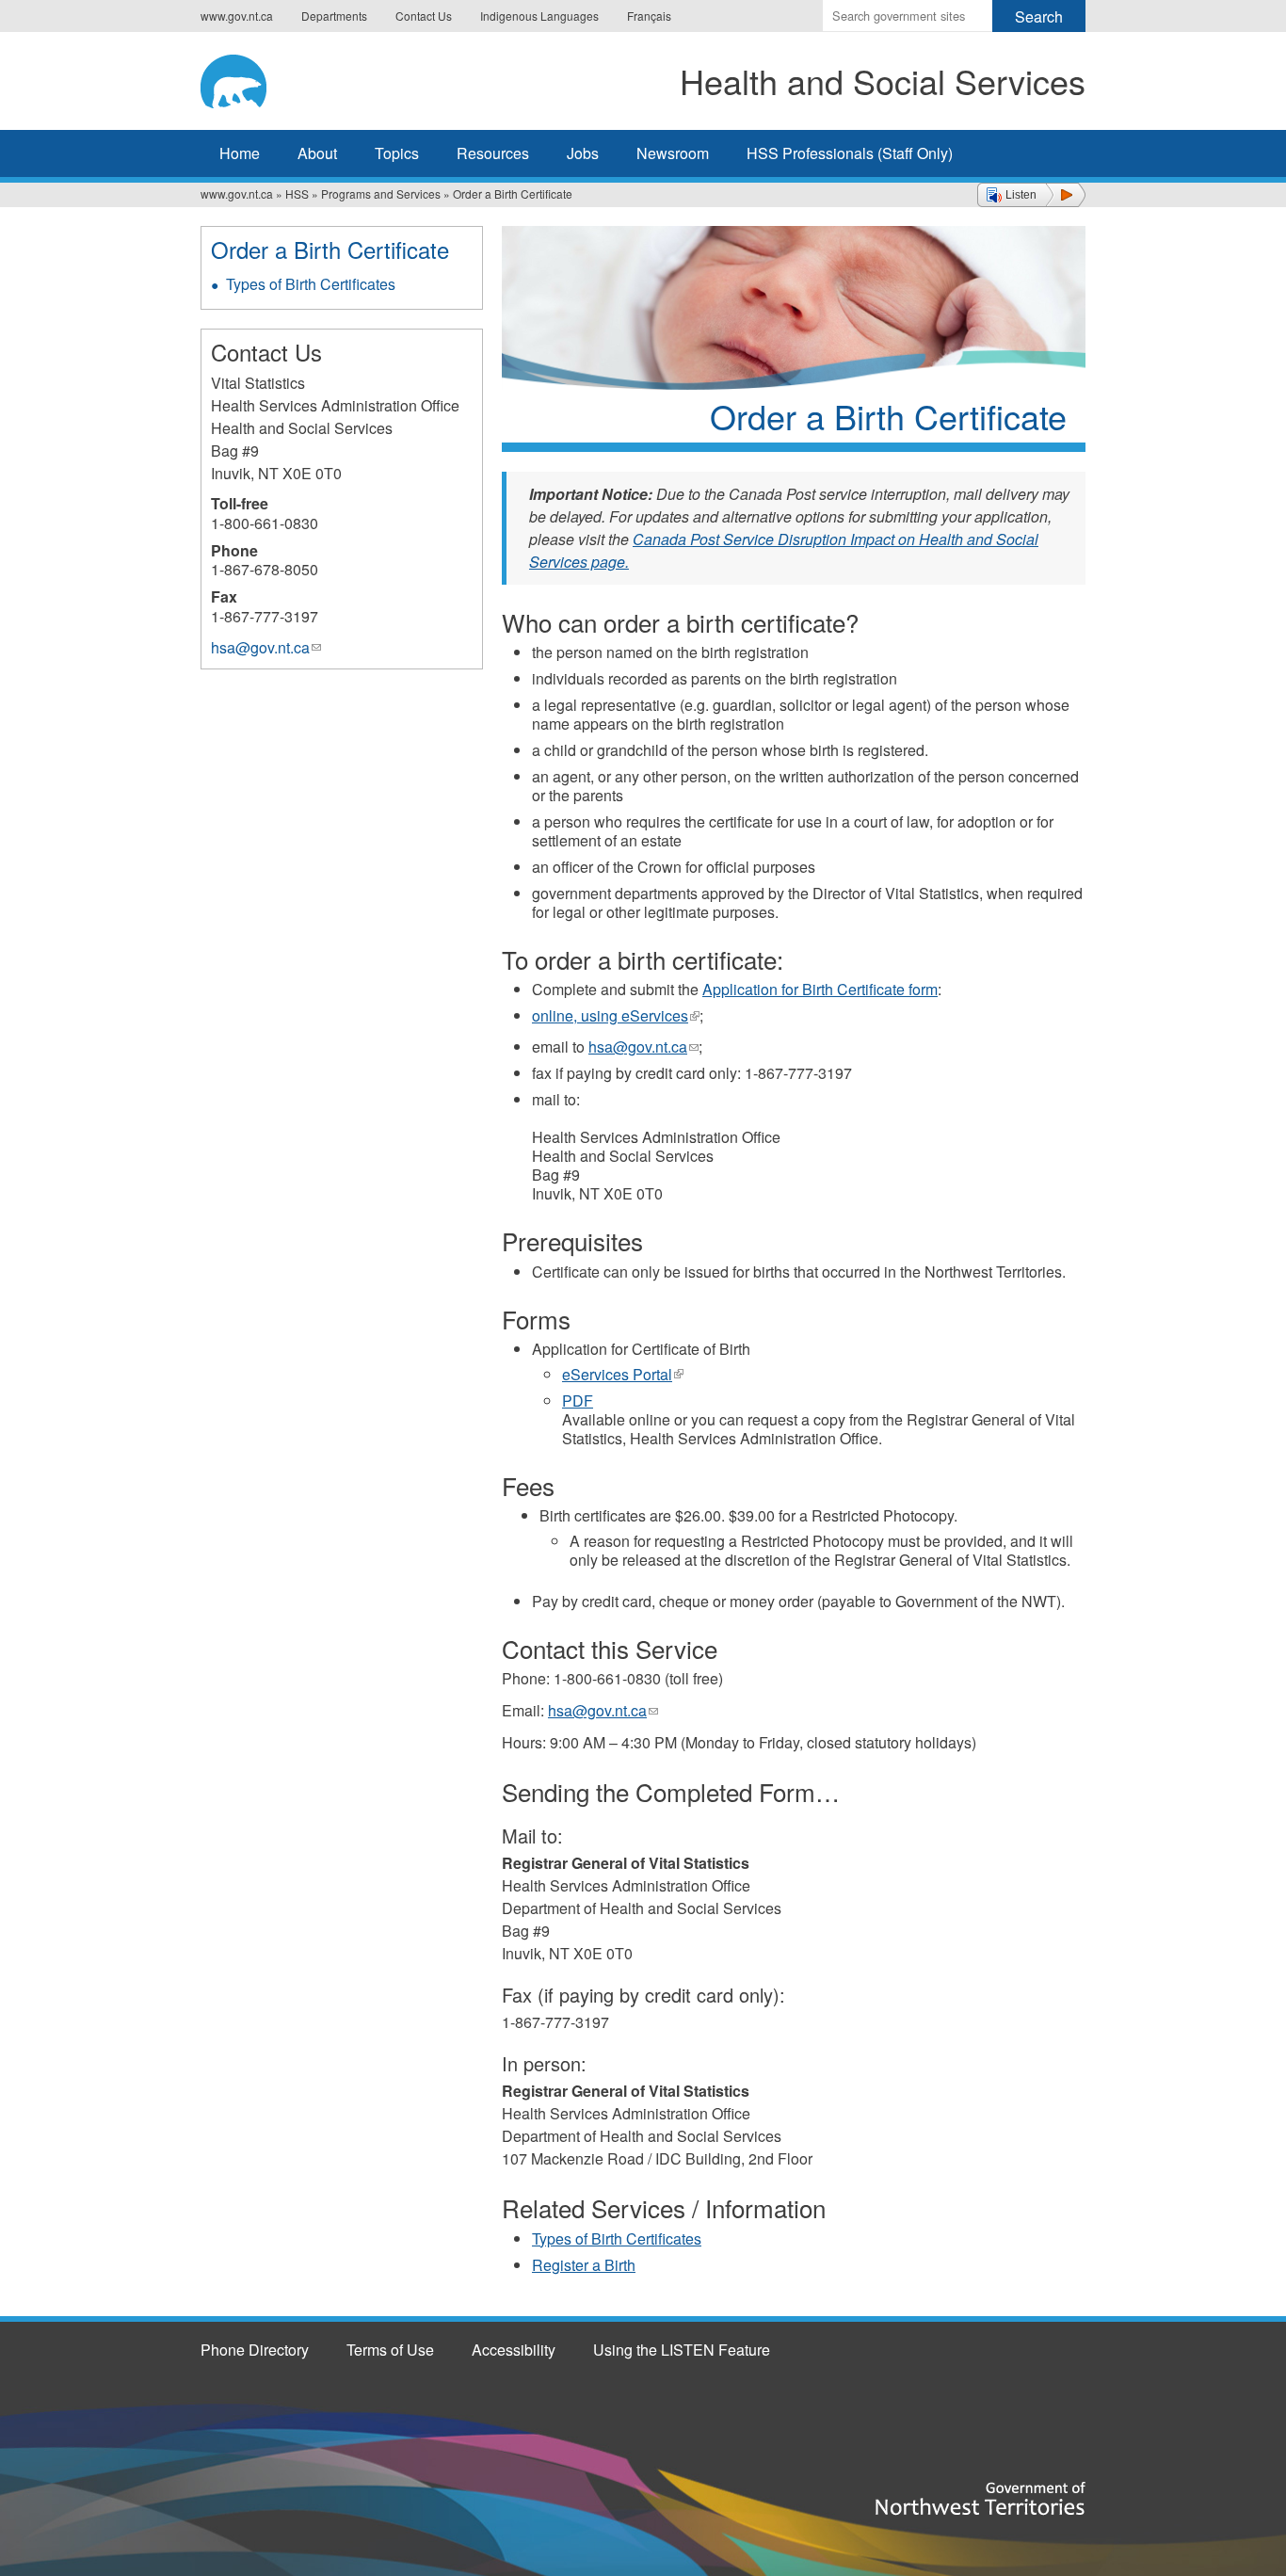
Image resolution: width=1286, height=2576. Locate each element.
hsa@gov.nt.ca (643, 1046)
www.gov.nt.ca (237, 16)
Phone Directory (255, 2350)
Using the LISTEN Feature (682, 2350)
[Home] (262, 78)
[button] (1031, 195)
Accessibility (514, 2350)
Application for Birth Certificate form (820, 989)
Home (240, 153)
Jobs (583, 153)
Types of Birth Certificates (617, 2238)
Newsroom (673, 153)
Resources (493, 153)
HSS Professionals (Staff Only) (850, 153)
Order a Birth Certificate (330, 249)
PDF (578, 1401)
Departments (334, 16)
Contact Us (424, 16)
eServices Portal (623, 1374)
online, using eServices (616, 1015)
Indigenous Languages (539, 16)
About (317, 153)
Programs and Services (381, 193)
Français (649, 16)
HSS (297, 193)
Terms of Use (390, 2350)
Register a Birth (584, 2265)
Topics (397, 153)
